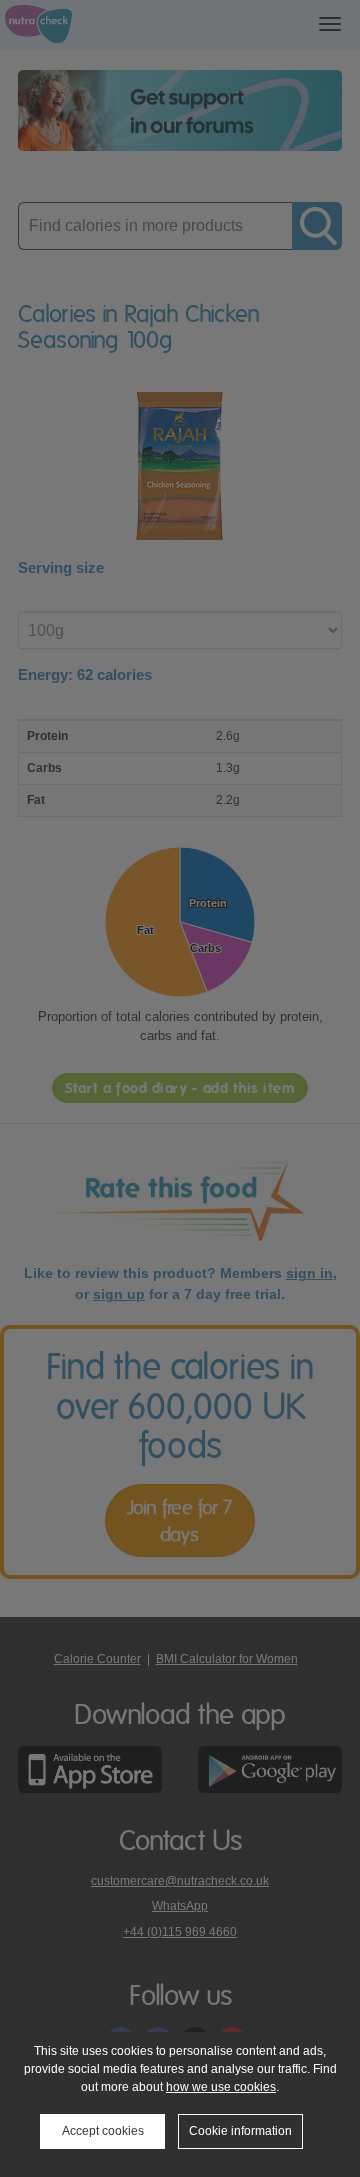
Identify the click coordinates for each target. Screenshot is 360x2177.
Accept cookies (103, 2131)
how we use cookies (221, 2087)
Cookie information (240, 2131)
